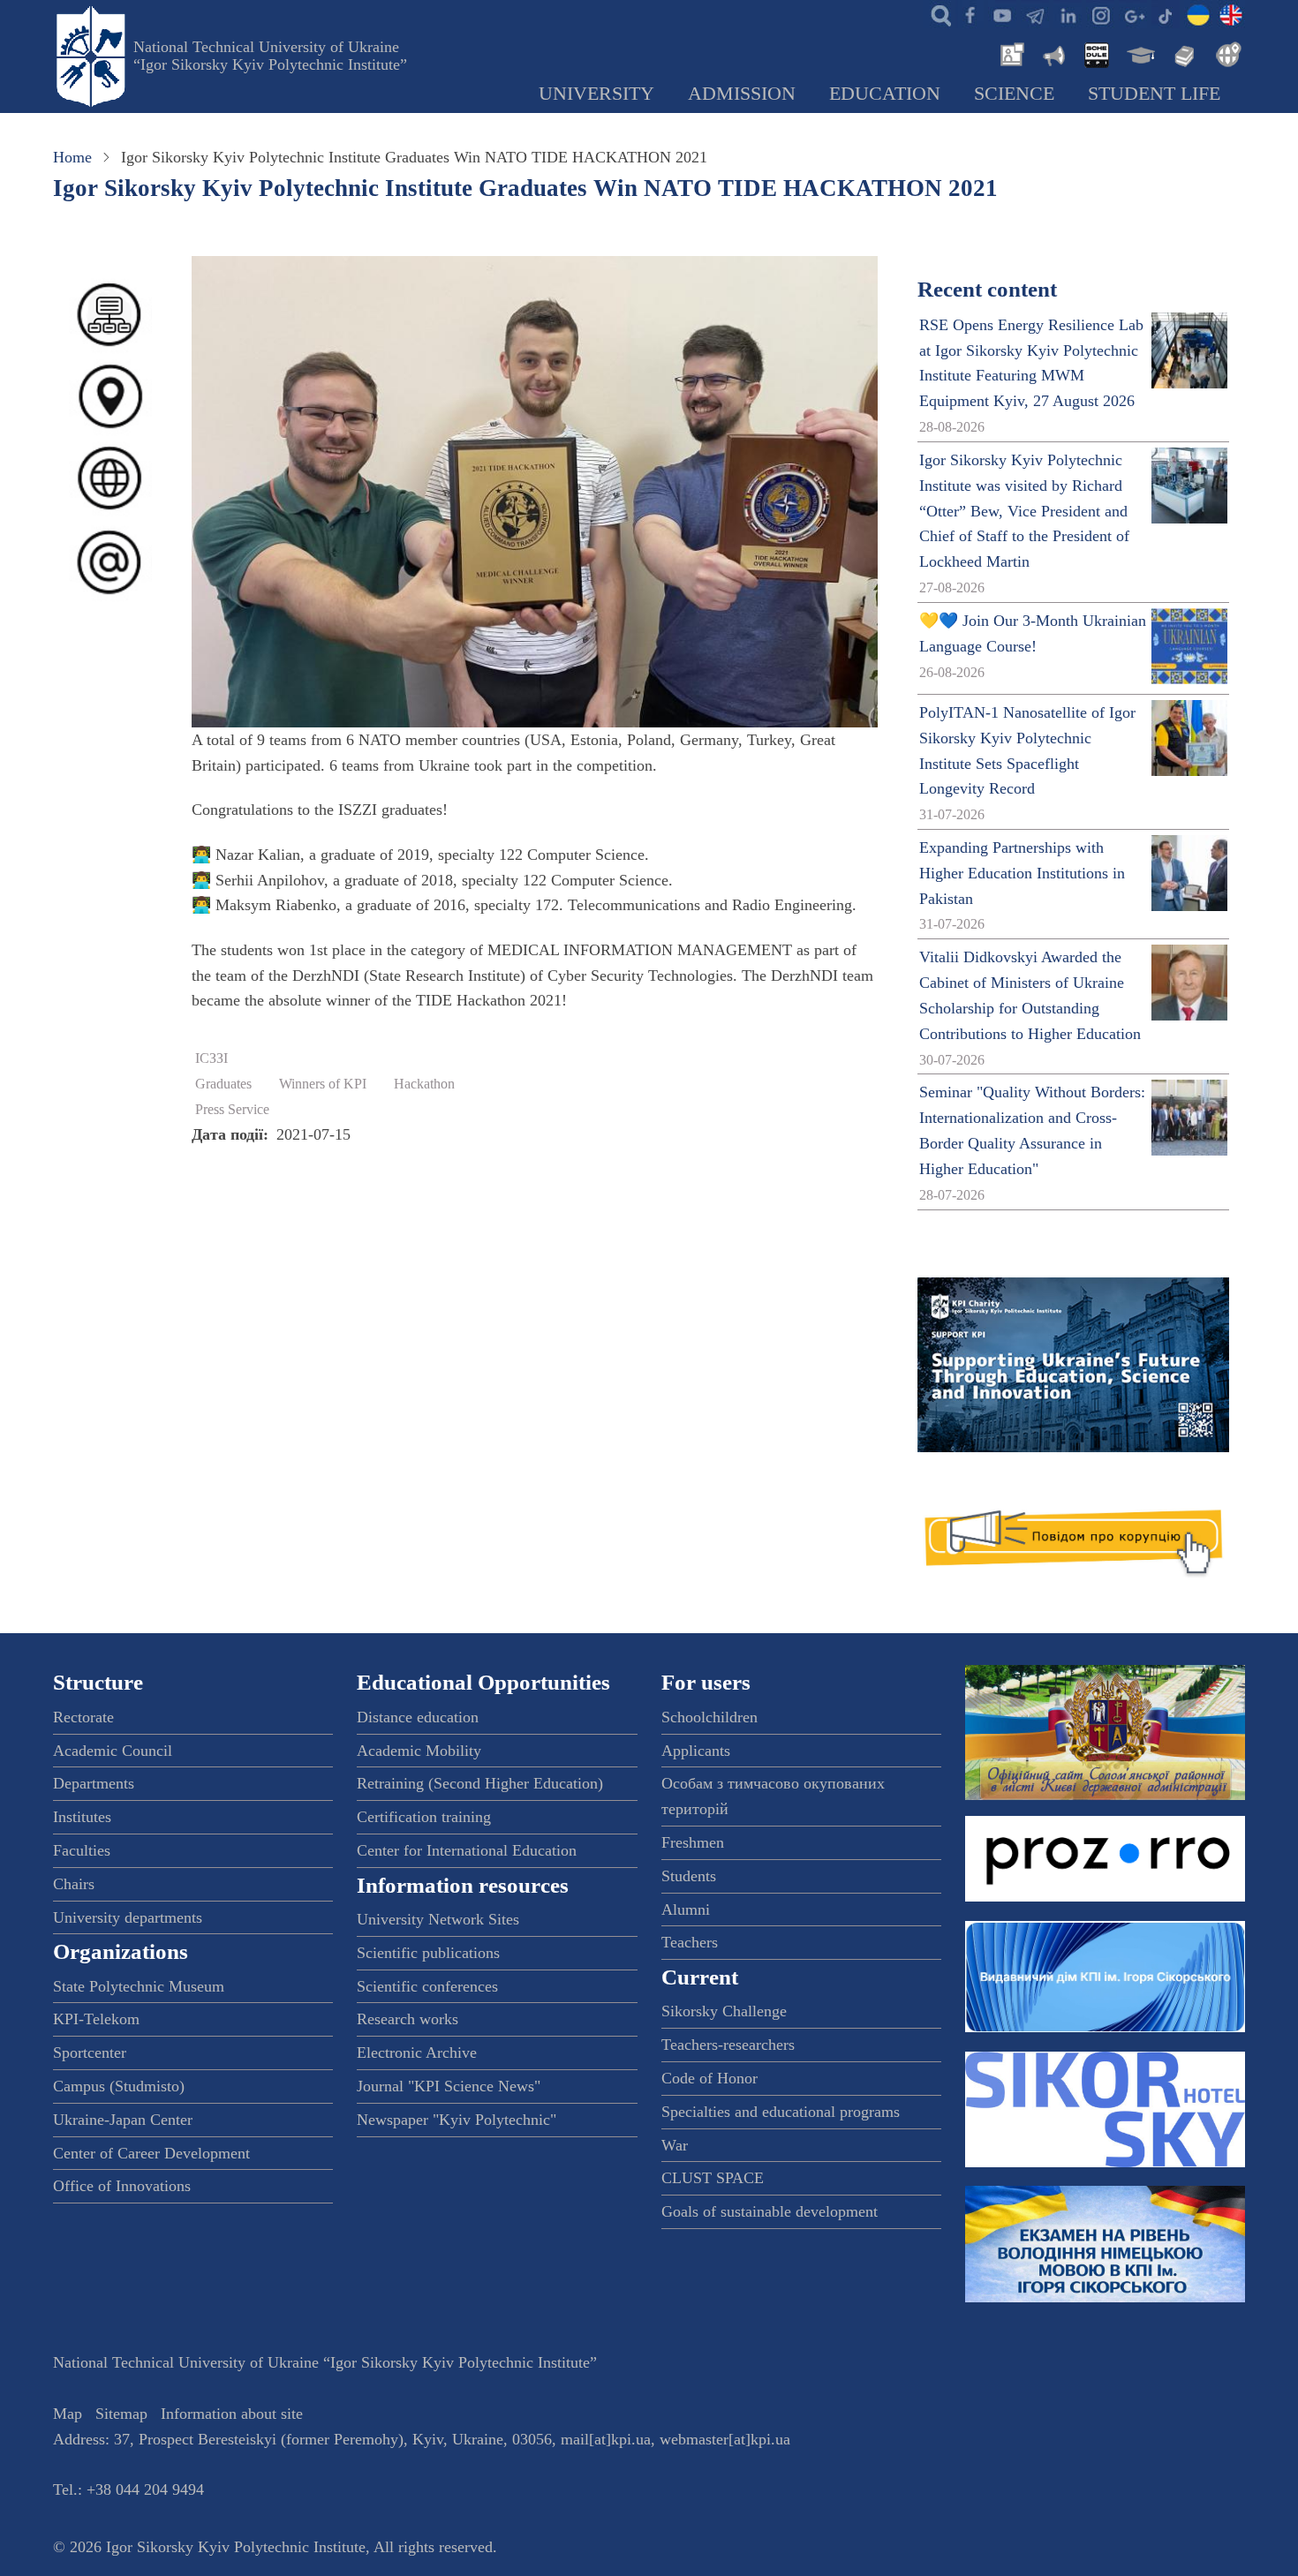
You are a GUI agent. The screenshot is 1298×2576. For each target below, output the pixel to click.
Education (885, 94)
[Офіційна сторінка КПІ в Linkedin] (1068, 14)
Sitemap (121, 2414)
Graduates (223, 1084)
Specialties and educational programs (781, 2112)
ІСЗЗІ (211, 1058)
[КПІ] (1198, 14)
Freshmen (693, 1842)
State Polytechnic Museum (139, 1986)
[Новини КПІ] (1009, 53)
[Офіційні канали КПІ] (1035, 14)
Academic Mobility (419, 1751)
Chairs (74, 1884)
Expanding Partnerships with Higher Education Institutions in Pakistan (1022, 873)
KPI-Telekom (96, 2019)
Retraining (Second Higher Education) (480, 1783)
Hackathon (424, 1084)
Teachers (690, 1942)
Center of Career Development (151, 2153)
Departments (94, 1783)
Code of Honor (709, 2078)
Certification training (424, 1817)
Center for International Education (467, 1850)
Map (68, 2414)
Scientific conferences (427, 1986)
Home (72, 157)
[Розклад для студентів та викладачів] (1096, 53)
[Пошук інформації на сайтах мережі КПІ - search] (937, 14)
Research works (408, 2019)
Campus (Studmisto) (119, 2086)
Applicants (696, 1751)
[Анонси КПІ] (1053, 53)
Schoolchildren (709, 1717)
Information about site (232, 2414)
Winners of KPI (323, 1084)
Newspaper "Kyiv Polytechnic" (457, 2120)
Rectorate (83, 1717)
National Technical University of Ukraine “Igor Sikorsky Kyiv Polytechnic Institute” (270, 56)
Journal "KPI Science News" (449, 2086)
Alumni (686, 1909)
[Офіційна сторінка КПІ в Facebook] (970, 14)
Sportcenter (90, 2053)
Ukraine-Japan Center (123, 2120)
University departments (128, 1917)
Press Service (232, 1110)
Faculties (82, 1850)
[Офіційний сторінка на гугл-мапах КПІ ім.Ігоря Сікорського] (1133, 14)
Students (689, 1876)
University (596, 94)
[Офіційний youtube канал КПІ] (1002, 14)
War (675, 2145)
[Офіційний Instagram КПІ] (1100, 14)
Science (1014, 94)
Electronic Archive (417, 2053)
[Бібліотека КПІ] (1182, 53)
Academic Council (113, 1751)
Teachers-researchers (728, 2045)
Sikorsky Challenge (724, 2011)
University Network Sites (438, 1919)
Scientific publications (428, 1953)
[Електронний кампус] (1139, 53)
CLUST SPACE (713, 2178)
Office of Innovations (122, 2186)
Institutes (82, 1817)
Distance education (418, 1717)
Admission (742, 94)
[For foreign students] (1226, 53)
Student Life (1154, 94)
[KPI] (1231, 14)
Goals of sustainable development (770, 2211)
